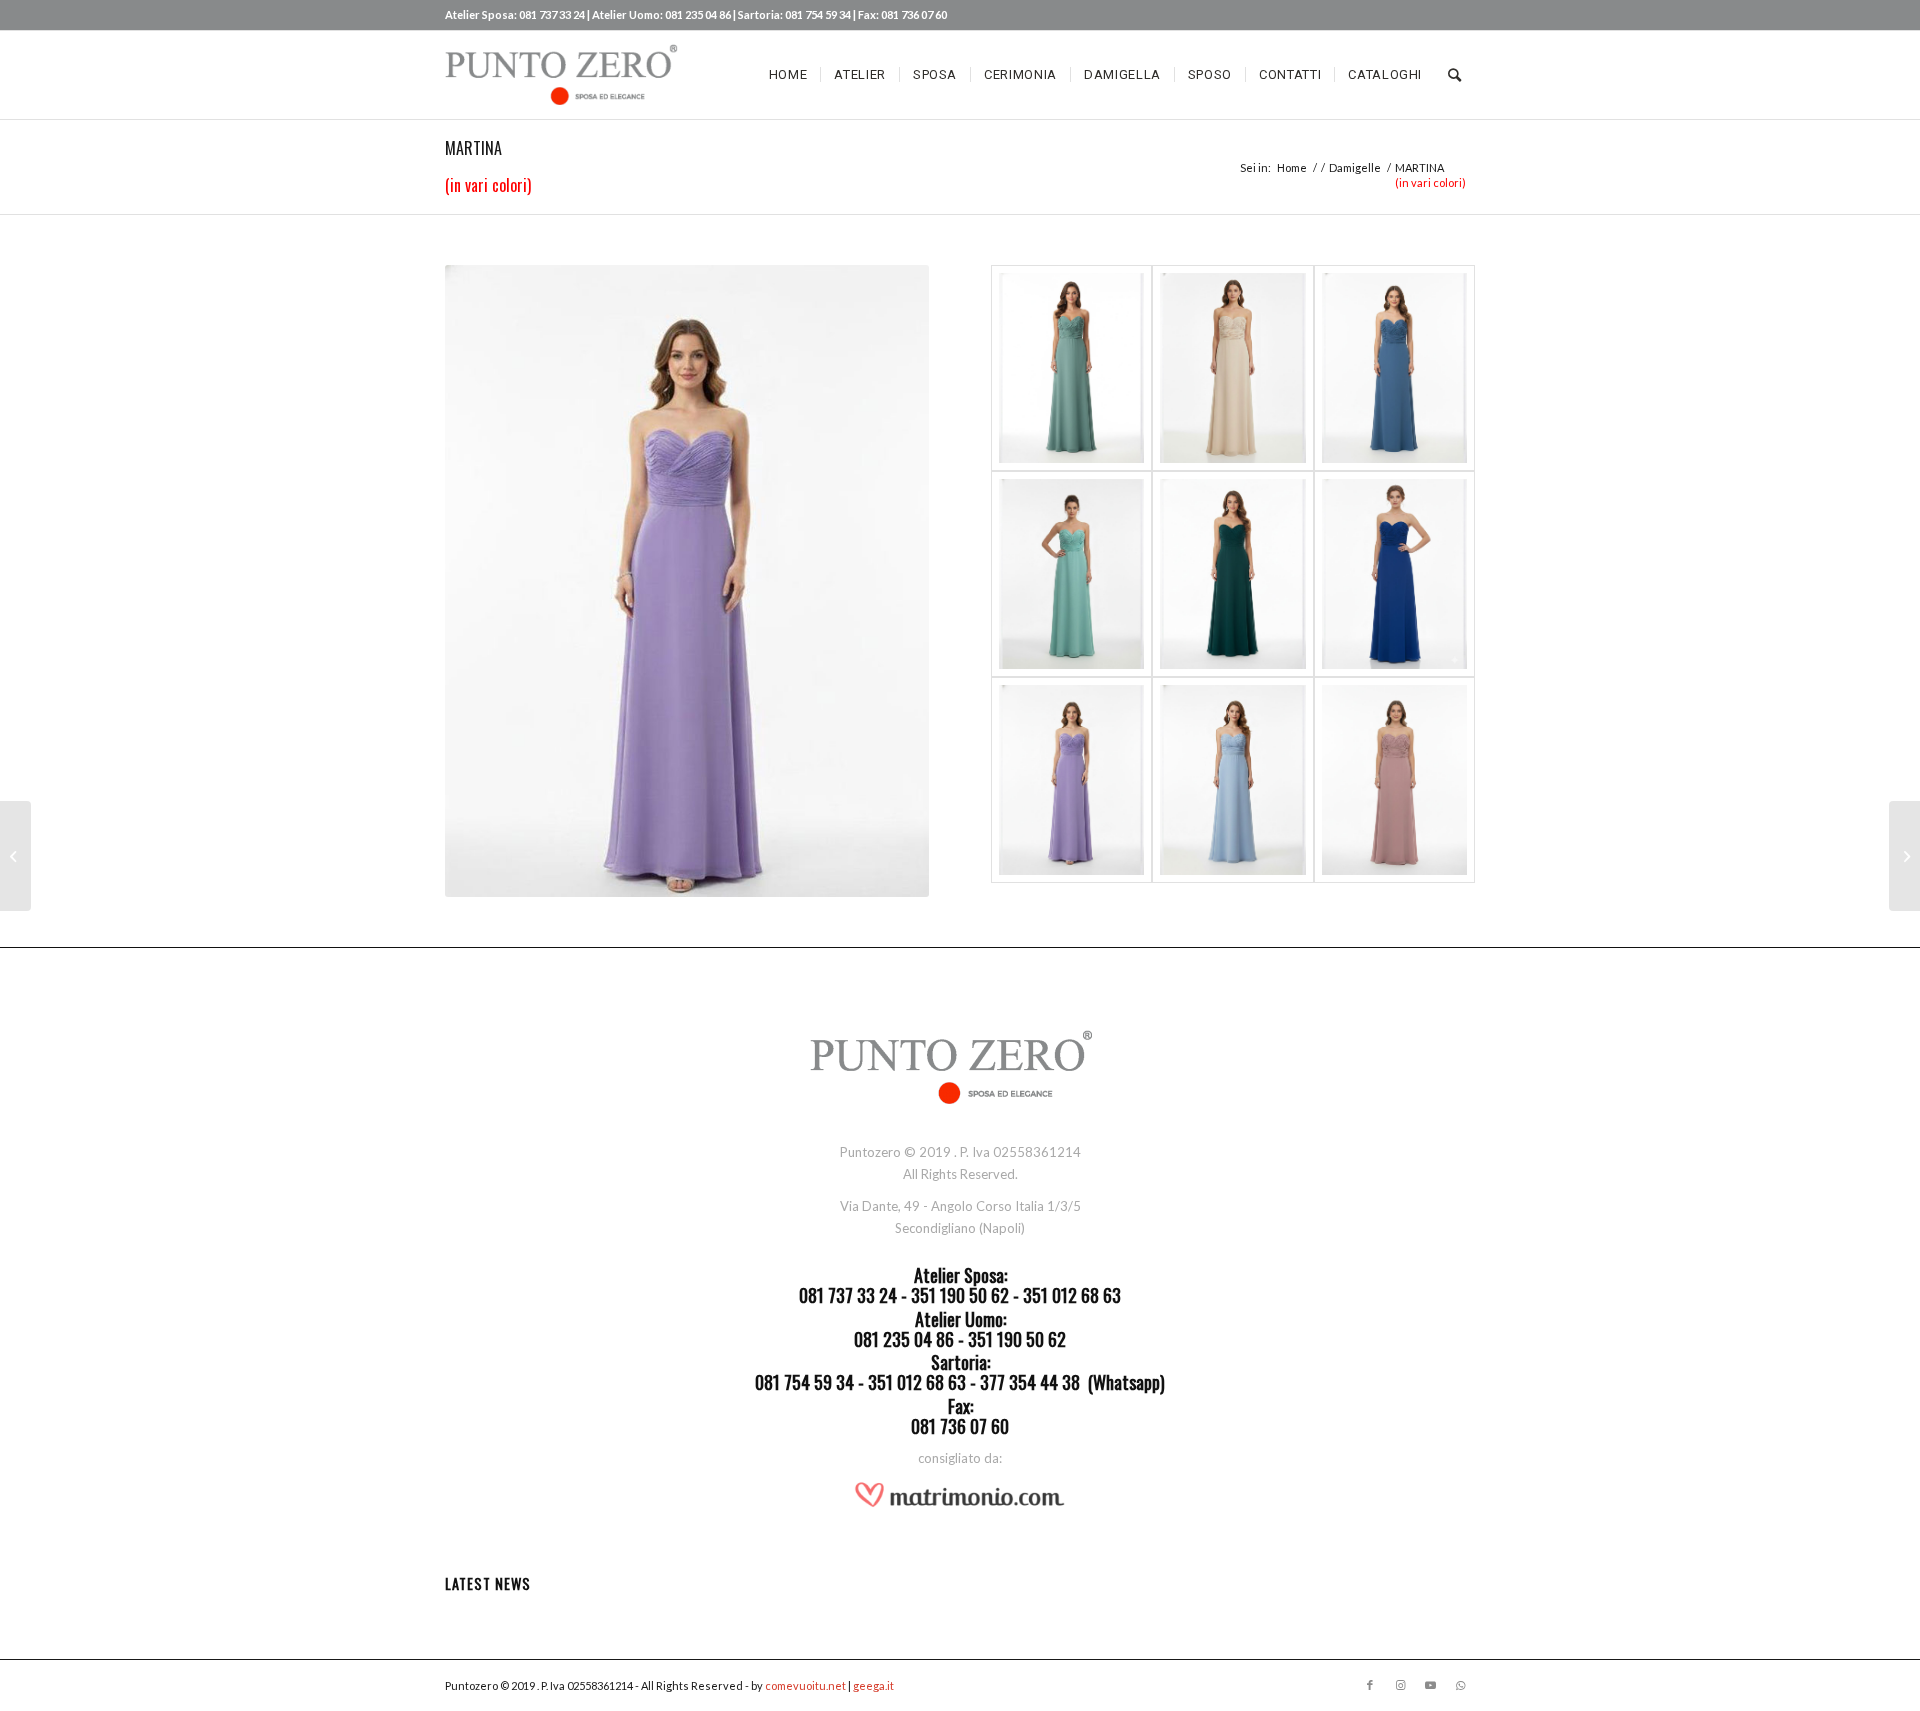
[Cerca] (1455, 75)
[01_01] (15, 856)
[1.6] (1394, 574)
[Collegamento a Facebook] (1370, 1685)
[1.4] (1071, 574)
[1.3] (1394, 368)
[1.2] (1232, 368)
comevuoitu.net (805, 1685)
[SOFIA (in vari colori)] (1904, 856)
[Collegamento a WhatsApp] (1460, 1685)
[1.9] (1394, 780)
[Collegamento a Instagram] (1400, 1685)
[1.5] (1232, 574)
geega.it (873, 1685)
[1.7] (1071, 780)
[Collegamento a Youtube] (1430, 1685)
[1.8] (1232, 780)
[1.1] (1071, 368)
